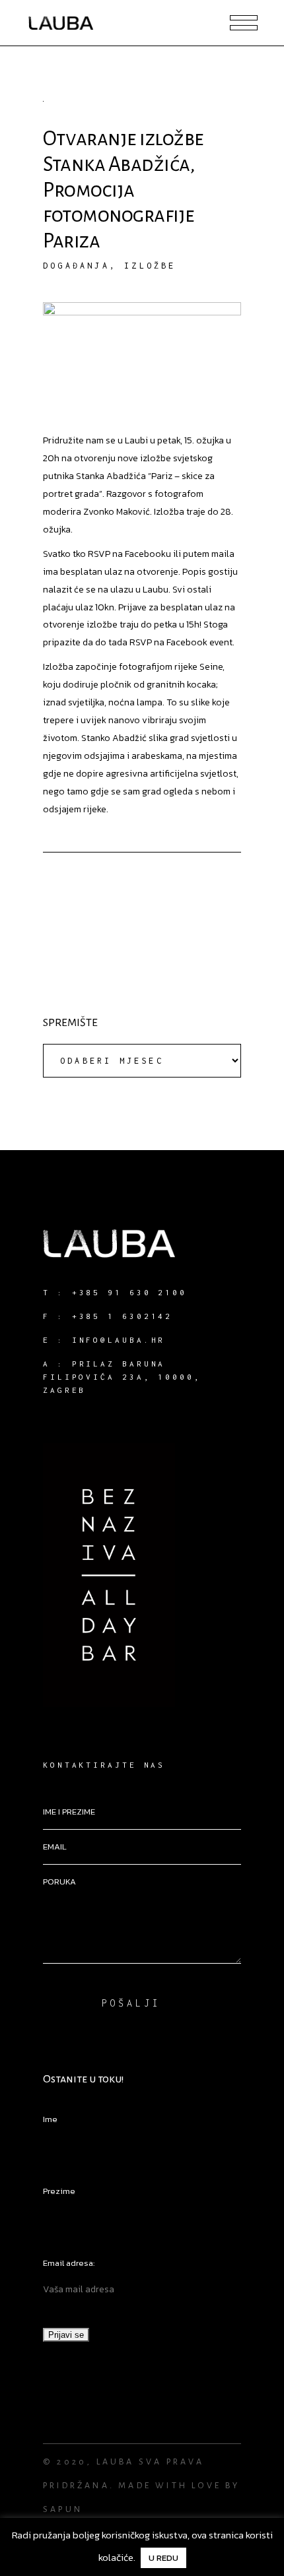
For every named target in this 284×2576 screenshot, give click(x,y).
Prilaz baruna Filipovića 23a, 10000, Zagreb (122, 1377)
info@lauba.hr (119, 1340)
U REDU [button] (163, 2558)
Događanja (76, 266)
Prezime (59, 2191)
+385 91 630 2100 (129, 1292)
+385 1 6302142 (123, 1316)
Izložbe (150, 266)
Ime (50, 2119)
